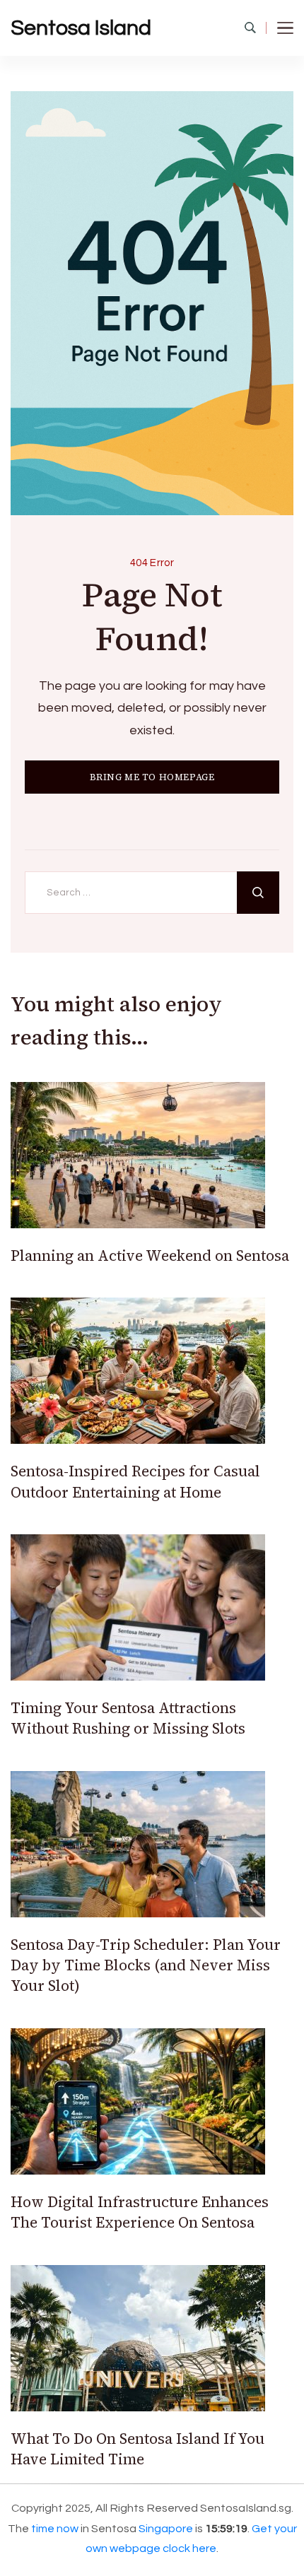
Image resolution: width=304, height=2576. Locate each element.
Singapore (166, 2529)
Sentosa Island (81, 28)
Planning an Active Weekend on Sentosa (150, 1255)
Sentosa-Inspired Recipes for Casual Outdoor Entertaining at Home (135, 1481)
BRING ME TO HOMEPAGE (152, 777)
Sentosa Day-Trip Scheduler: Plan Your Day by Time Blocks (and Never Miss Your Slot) (146, 1965)
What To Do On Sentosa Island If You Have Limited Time (138, 2449)
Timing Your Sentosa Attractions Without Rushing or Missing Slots (128, 1718)
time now (55, 2529)
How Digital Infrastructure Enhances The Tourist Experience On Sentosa (140, 2212)
